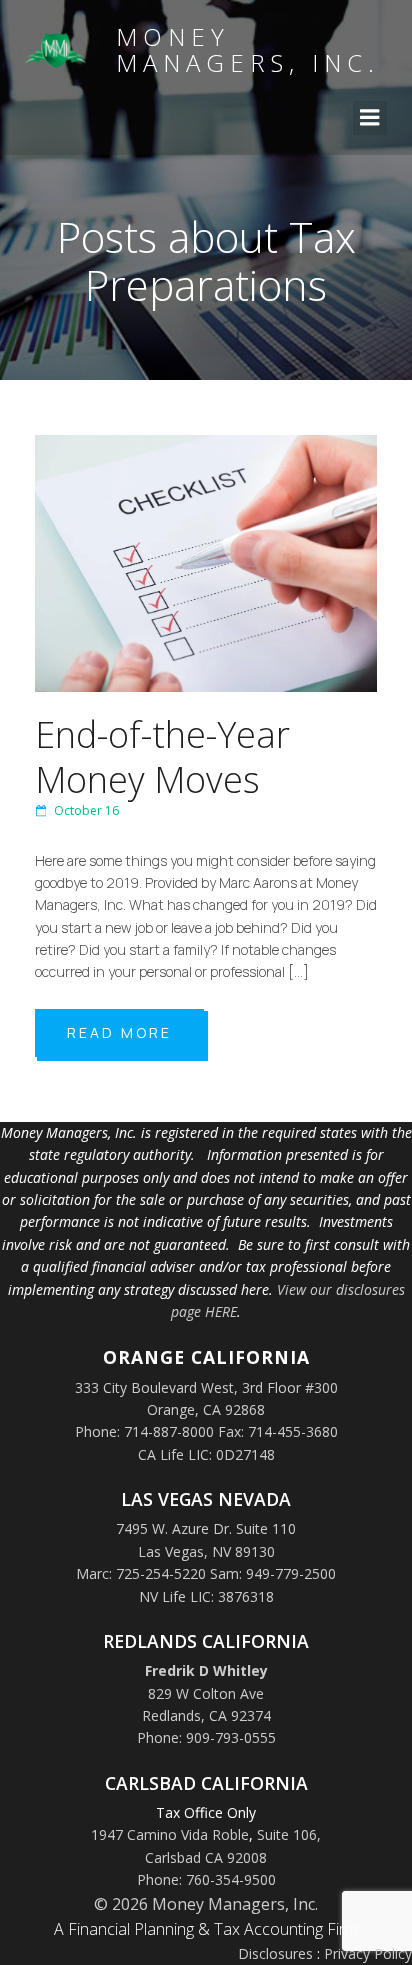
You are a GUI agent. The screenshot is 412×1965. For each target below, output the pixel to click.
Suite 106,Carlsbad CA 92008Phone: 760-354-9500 (229, 1857)
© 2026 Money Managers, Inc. (206, 1904)
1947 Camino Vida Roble (170, 1834)
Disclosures (275, 1953)
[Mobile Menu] (370, 118)
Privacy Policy (368, 1953)
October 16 (86, 810)
